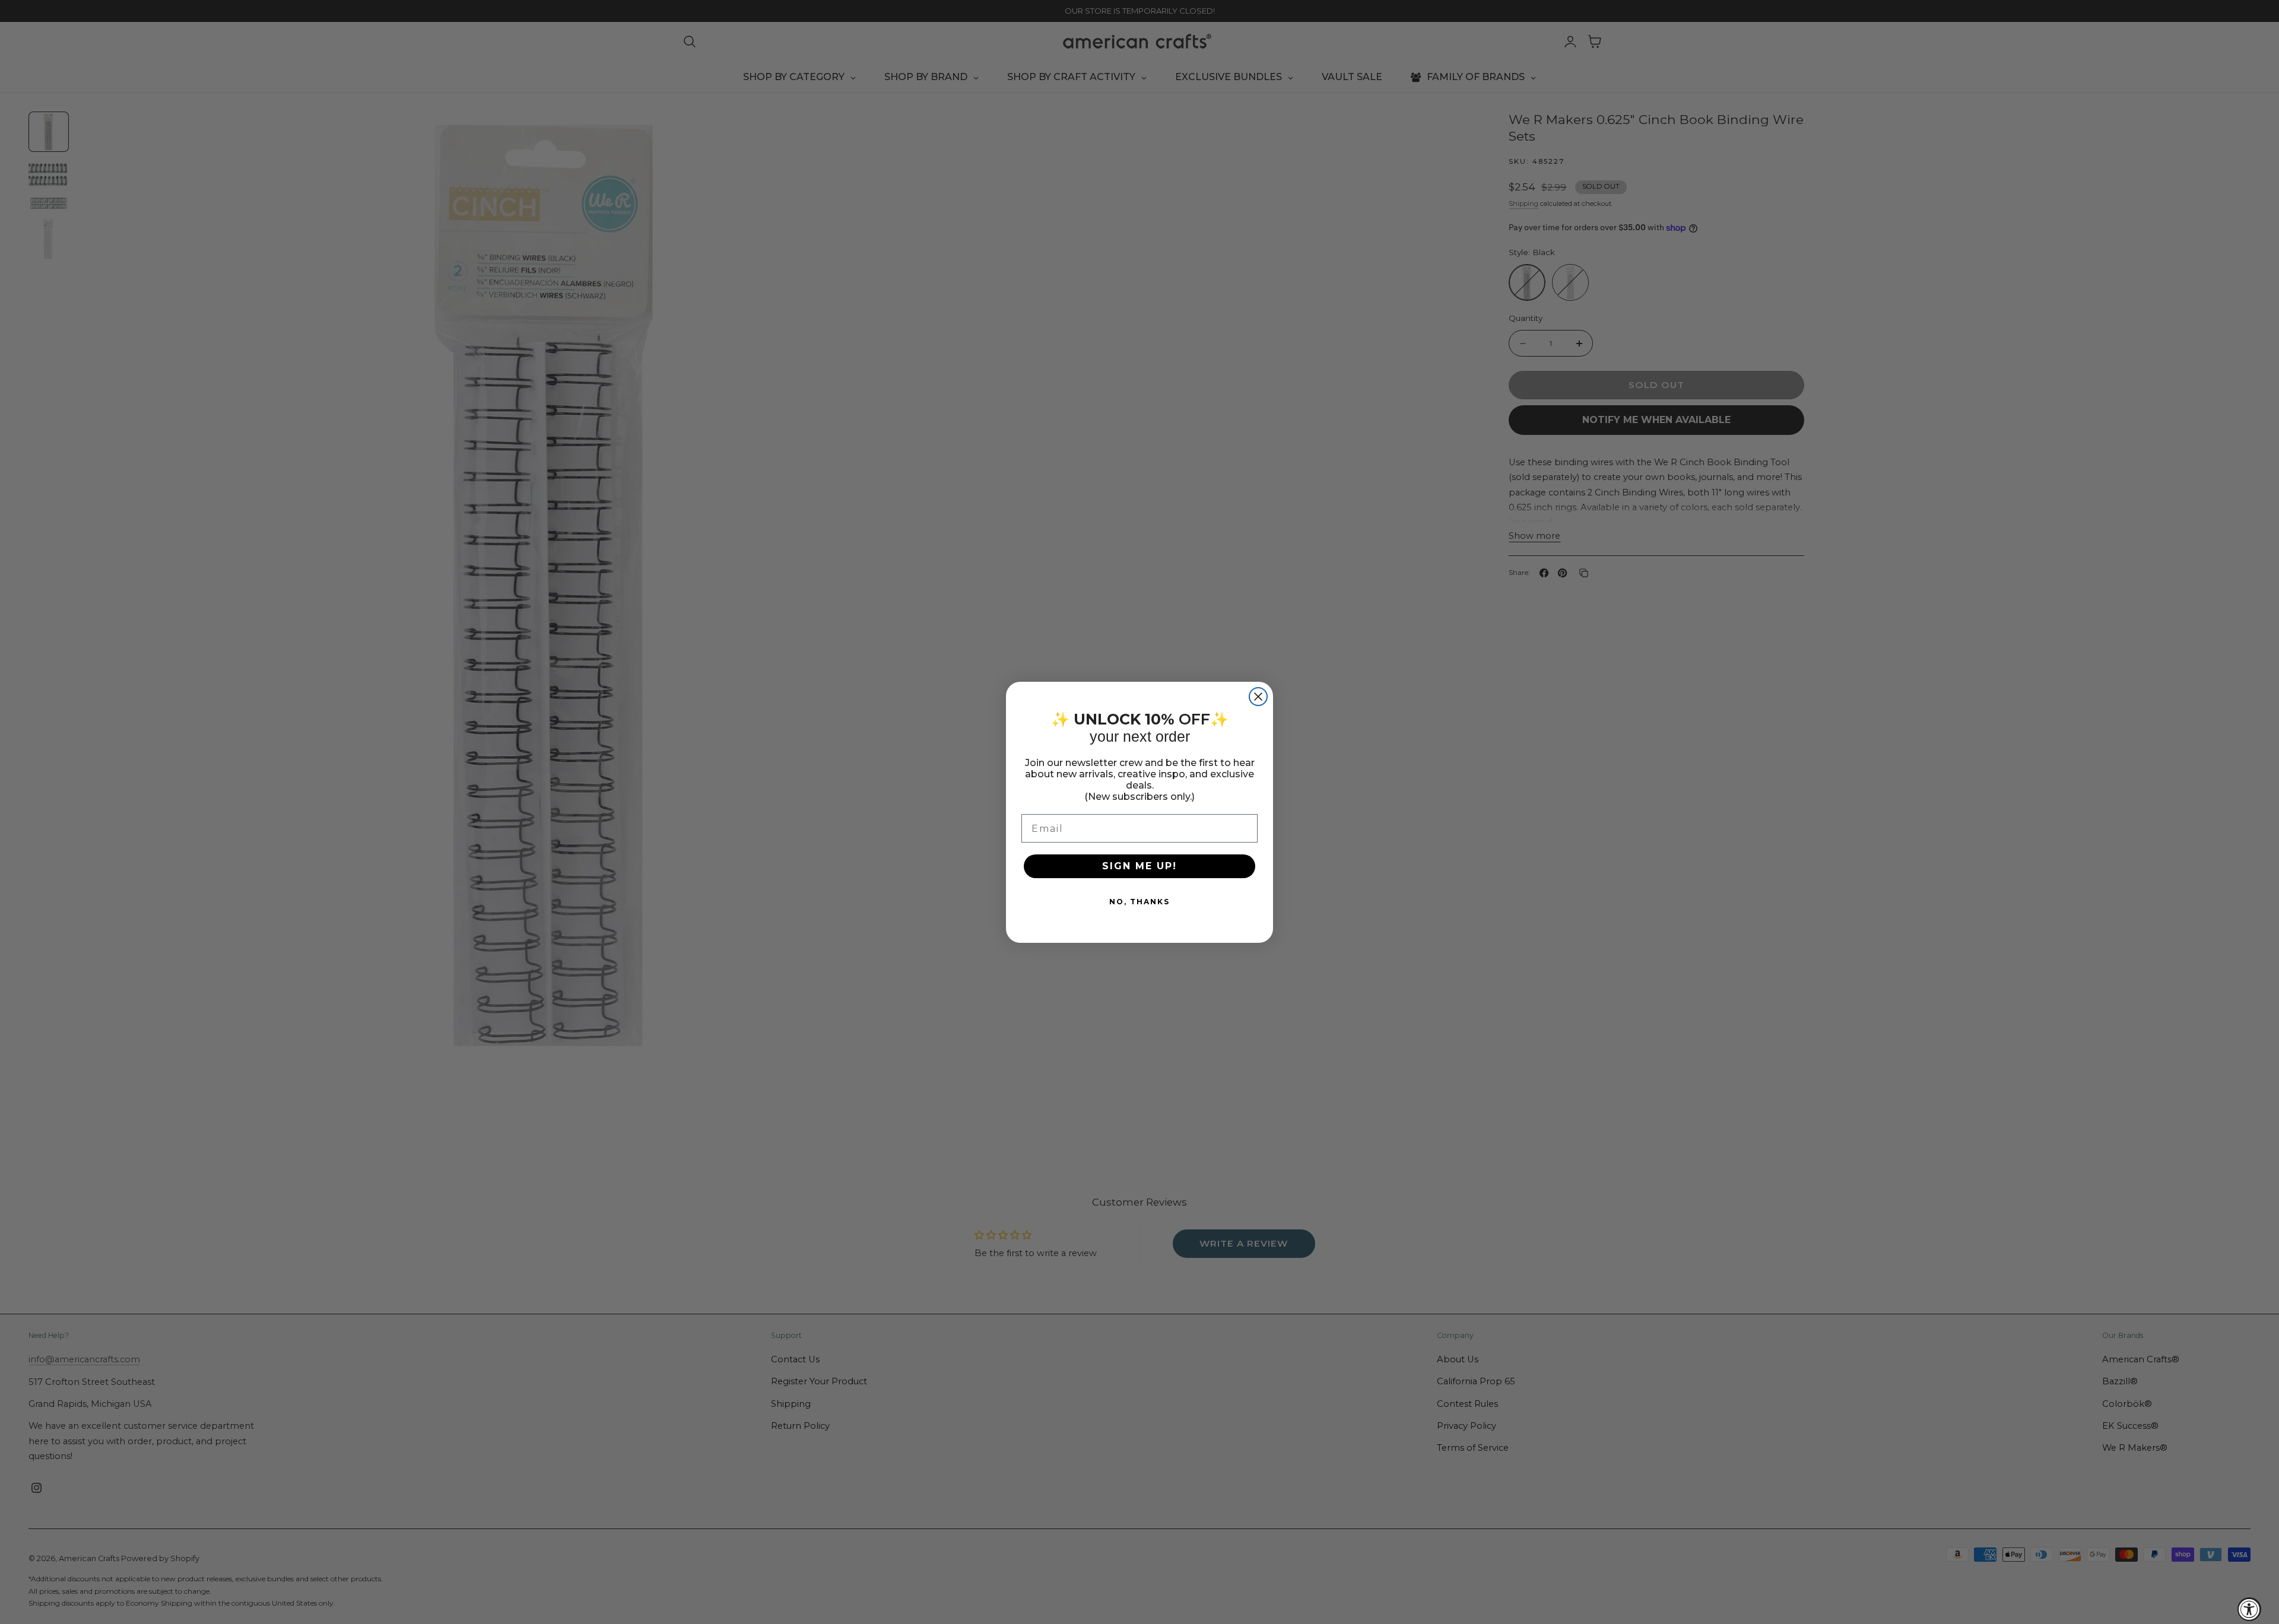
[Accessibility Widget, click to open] (2249, 1609)
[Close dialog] (1258, 697)
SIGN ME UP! (1139, 866)
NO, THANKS (1139, 902)
